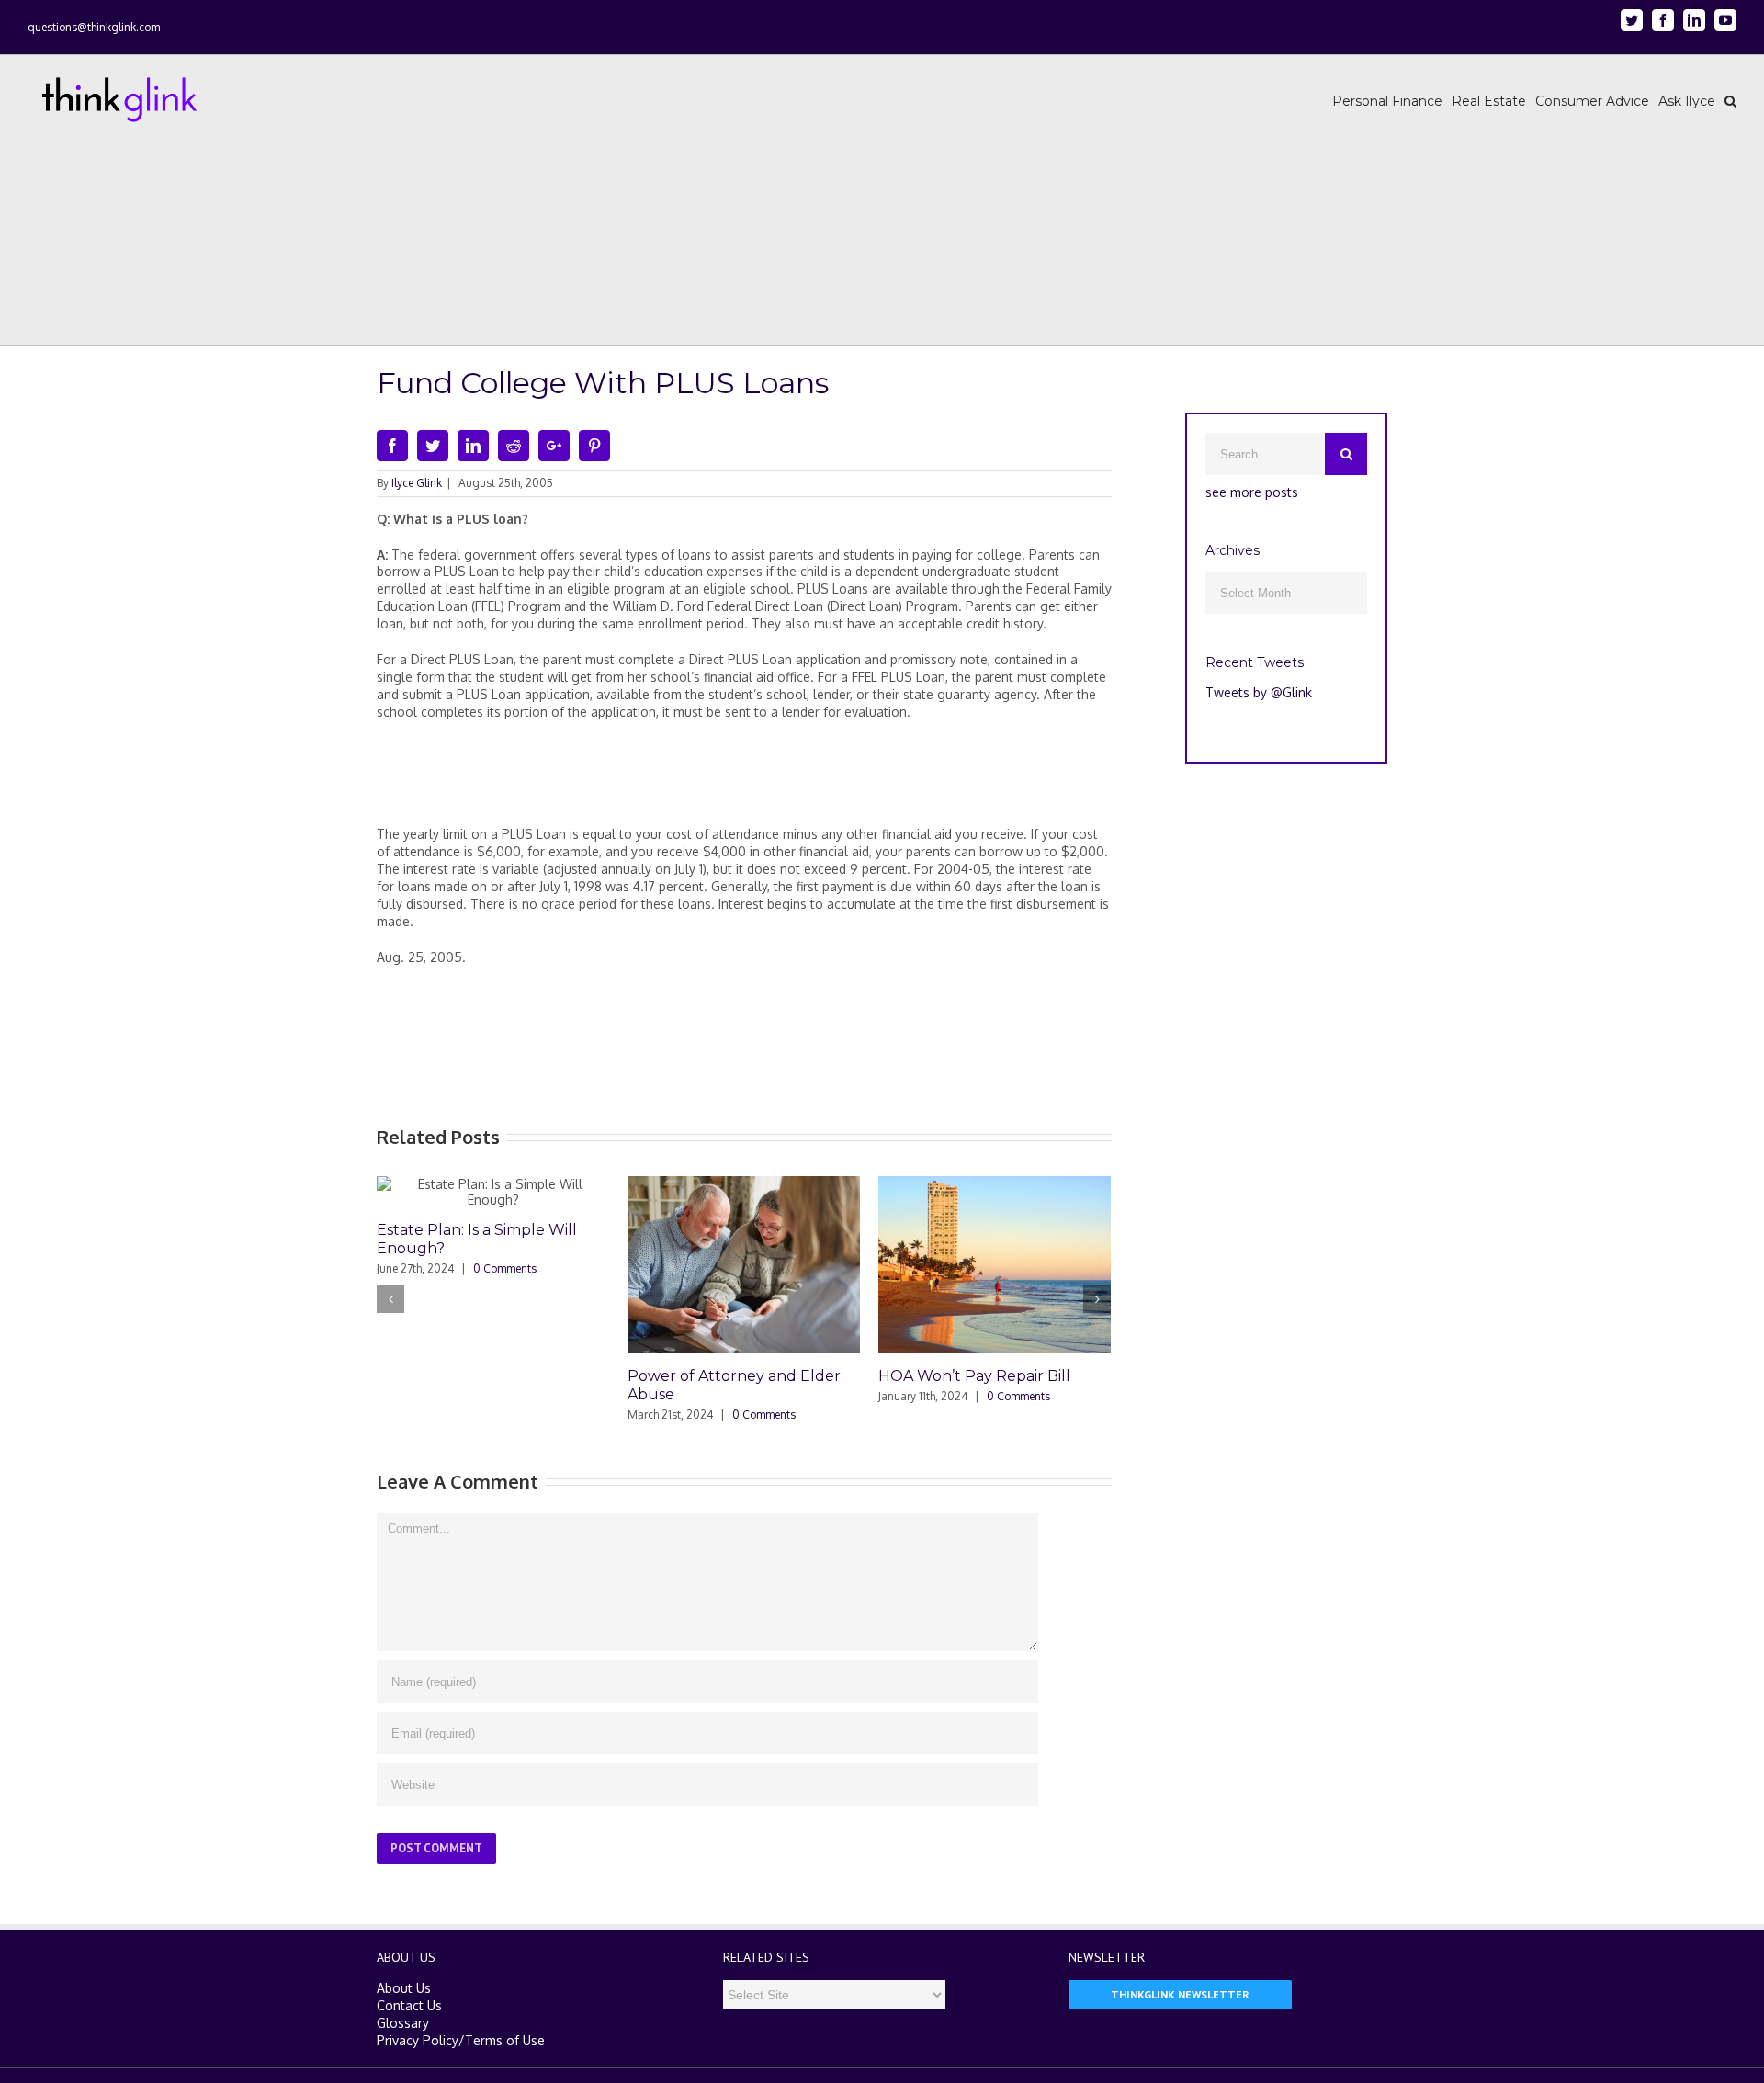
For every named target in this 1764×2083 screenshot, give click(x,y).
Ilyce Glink (417, 483)
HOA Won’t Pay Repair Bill (974, 1376)
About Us (404, 1988)
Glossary (403, 2023)
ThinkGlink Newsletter (1180, 1994)
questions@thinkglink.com (94, 27)
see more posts (1252, 492)
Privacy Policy (418, 2040)
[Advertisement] (744, 781)
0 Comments (505, 1268)
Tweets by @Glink (1259, 692)
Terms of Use (505, 2040)
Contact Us (409, 2005)
